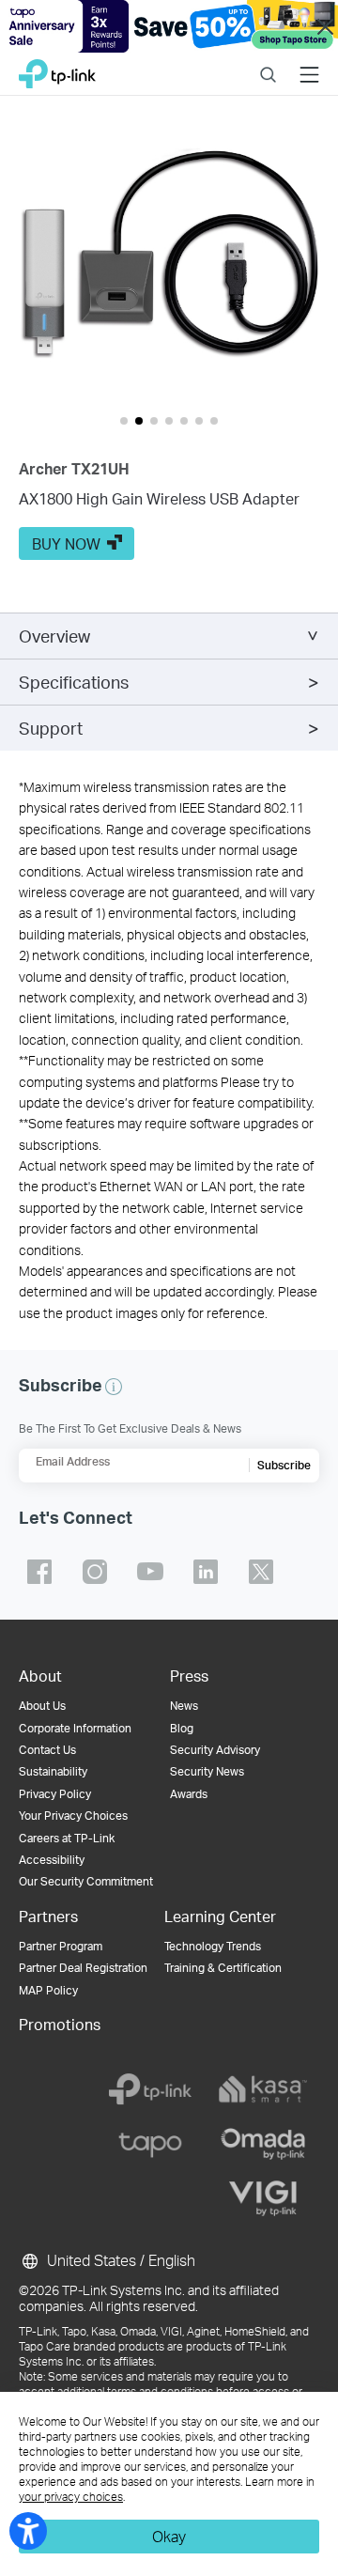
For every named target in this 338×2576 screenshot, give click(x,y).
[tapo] (150, 2144)
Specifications (74, 682)
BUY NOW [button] (66, 543)
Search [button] (268, 62)
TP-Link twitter (261, 1572)
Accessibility (52, 1860)
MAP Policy (48, 1990)
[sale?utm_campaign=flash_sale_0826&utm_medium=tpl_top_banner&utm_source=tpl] (169, 26)
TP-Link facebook (39, 1572)
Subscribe (284, 1465)
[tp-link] (150, 2089)
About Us (42, 1706)
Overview (54, 636)
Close (325, 27)
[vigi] (263, 2198)
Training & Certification (223, 1968)
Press (189, 1676)
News (184, 1706)
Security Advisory (215, 1750)
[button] (169, 265)
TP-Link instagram (95, 1572)
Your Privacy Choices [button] (73, 1816)
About (40, 1676)
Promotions (60, 2024)
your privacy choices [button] (71, 2497)
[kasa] (263, 2089)
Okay (169, 2536)
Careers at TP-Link (67, 1838)
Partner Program (61, 1946)
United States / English (119, 2260)
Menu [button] (309, 62)
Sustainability (53, 1771)
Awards (189, 1794)
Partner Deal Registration (83, 1968)
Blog (182, 1728)
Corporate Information (75, 1728)
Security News (207, 1771)
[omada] (263, 2144)
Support (51, 728)
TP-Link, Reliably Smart (57, 69)
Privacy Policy (55, 1794)
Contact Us (47, 1750)
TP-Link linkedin (206, 1572)
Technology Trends (213, 1946)
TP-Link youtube (150, 1572)
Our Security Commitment (86, 1881)
